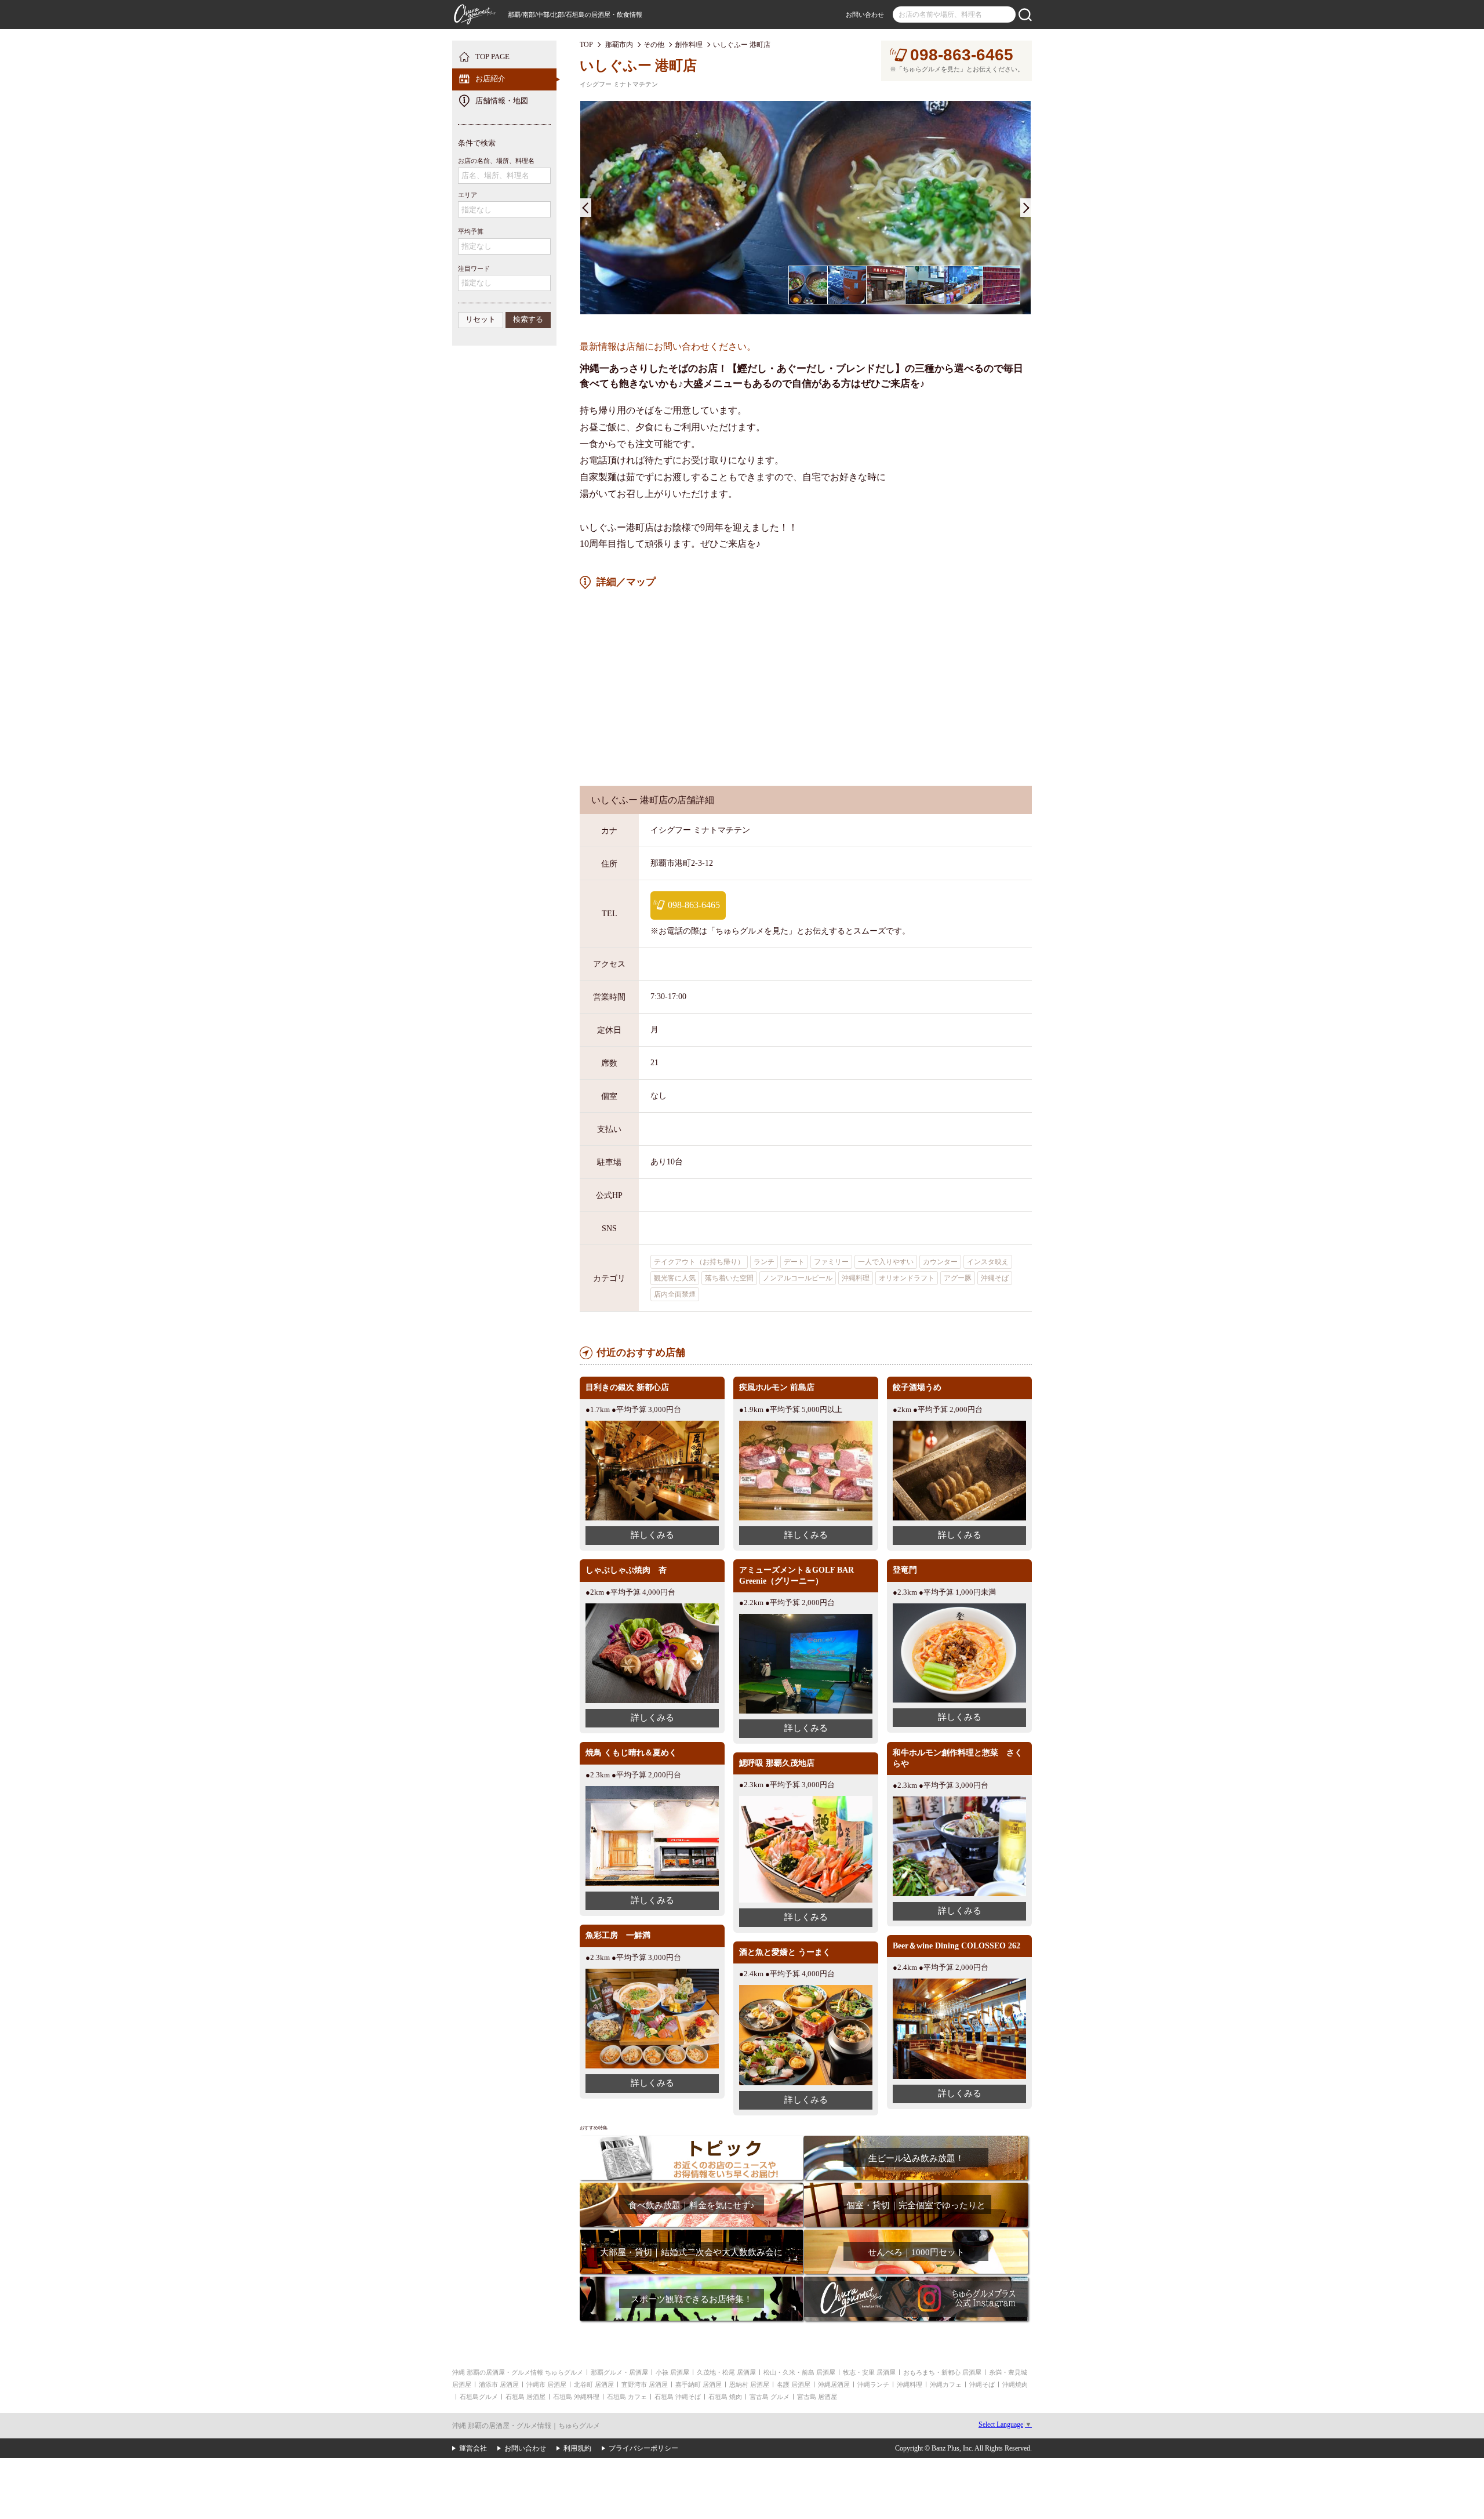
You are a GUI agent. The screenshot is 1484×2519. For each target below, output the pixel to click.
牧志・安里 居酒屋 (869, 2372)
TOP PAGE (492, 57)
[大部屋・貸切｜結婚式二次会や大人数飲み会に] (691, 2233)
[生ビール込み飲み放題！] (916, 2139)
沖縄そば (995, 1278)
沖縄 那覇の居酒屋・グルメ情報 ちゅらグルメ (518, 2372)
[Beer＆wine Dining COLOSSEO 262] (959, 1983)
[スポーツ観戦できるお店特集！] (691, 2280)
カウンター (940, 1262)
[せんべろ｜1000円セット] (916, 2233)
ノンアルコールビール (798, 1278)
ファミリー (831, 1262)
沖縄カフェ (946, 2384)
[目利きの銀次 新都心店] (652, 1425)
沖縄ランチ (873, 2384)
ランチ (764, 1262)
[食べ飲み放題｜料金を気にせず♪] (691, 2186)
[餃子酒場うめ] (959, 1425)
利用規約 (577, 2448)
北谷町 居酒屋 (594, 2384)
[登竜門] (959, 1608)
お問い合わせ (865, 14)
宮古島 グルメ (770, 2397)
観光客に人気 (675, 1278)
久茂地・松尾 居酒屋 (726, 2372)
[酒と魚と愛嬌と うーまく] (806, 1989)
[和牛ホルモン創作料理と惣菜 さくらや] (959, 1801)
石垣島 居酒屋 (525, 2397)
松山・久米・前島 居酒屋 (799, 2372)
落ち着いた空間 (729, 1278)
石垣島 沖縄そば (678, 2397)
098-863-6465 (962, 55)
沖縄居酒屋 (834, 2384)
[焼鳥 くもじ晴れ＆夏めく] (652, 1790)
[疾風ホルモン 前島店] (806, 1425)
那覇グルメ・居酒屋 (619, 2372)
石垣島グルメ (479, 2397)
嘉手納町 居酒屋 (699, 2384)
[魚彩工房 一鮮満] (652, 1973)
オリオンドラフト (907, 1278)
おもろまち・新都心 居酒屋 (942, 2372)
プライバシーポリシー (643, 2448)
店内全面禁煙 (675, 1294)
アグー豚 (958, 1278)
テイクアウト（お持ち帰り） (699, 1262)
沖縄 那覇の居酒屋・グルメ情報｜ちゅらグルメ (526, 2426)
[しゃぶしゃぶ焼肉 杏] (652, 1608)
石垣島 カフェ (627, 2397)
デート (794, 1262)
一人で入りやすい (886, 1262)
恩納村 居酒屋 (749, 2384)
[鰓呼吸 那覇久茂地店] (806, 1800)
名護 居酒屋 (794, 2384)
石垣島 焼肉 (725, 2397)
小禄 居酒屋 (672, 2372)
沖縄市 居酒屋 (546, 2384)
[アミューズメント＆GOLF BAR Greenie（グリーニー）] (806, 1618)
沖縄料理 (856, 1278)
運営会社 (473, 2448)
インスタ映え (988, 1262)
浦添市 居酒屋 (499, 2384)
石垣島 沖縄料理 (576, 2397)
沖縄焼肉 (1015, 2384)
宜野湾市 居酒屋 (645, 2384)
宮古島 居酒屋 (817, 2397)
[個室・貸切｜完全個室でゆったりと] (916, 2186)
